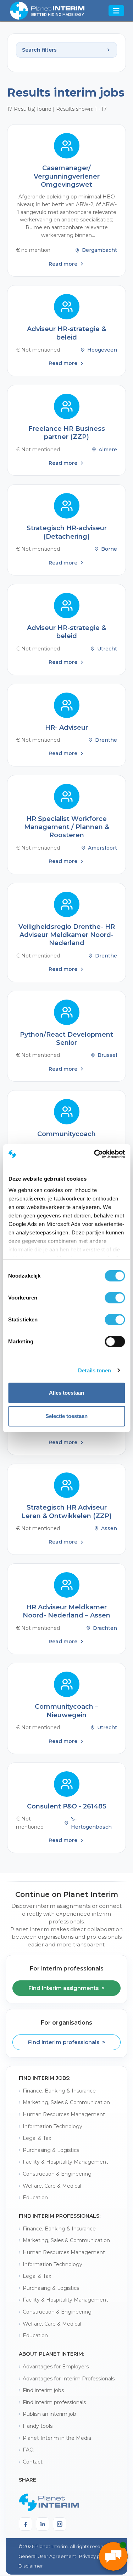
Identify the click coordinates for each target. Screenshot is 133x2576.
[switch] (115, 1298)
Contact (33, 2462)
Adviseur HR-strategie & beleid (66, 333)
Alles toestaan (66, 1393)
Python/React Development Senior (66, 1039)
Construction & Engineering (57, 2174)
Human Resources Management (64, 2114)
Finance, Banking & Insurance (59, 2091)
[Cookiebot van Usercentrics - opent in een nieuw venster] (95, 1154)
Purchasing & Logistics (51, 2150)
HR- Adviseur (66, 728)
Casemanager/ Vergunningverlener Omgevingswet (67, 176)
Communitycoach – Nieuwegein (66, 1711)
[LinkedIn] (43, 2524)
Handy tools (38, 2426)
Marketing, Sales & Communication (66, 2102)
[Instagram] (60, 2524)
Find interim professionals (54, 2402)
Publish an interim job (49, 2414)
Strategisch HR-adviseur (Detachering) (67, 532)
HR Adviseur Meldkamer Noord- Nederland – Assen (66, 1611)
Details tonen (95, 1370)
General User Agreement (47, 2556)
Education (35, 2198)
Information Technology (52, 2126)
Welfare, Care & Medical (52, 2186)
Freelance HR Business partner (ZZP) (67, 433)
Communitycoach (66, 1134)
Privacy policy (95, 2556)
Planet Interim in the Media (57, 2438)
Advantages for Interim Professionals (69, 2379)
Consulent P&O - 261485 (67, 1806)
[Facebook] (26, 2524)
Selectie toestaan (66, 1416)
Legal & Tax (37, 2138)
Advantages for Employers (56, 2367)
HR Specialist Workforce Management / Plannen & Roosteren (67, 827)
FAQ (28, 2450)
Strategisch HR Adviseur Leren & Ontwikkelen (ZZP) (66, 1512)
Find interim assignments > (66, 1988)
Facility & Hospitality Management (65, 2162)
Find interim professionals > (67, 2042)
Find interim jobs (43, 2390)
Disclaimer (31, 2566)
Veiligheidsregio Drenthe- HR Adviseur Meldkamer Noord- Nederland (67, 935)
